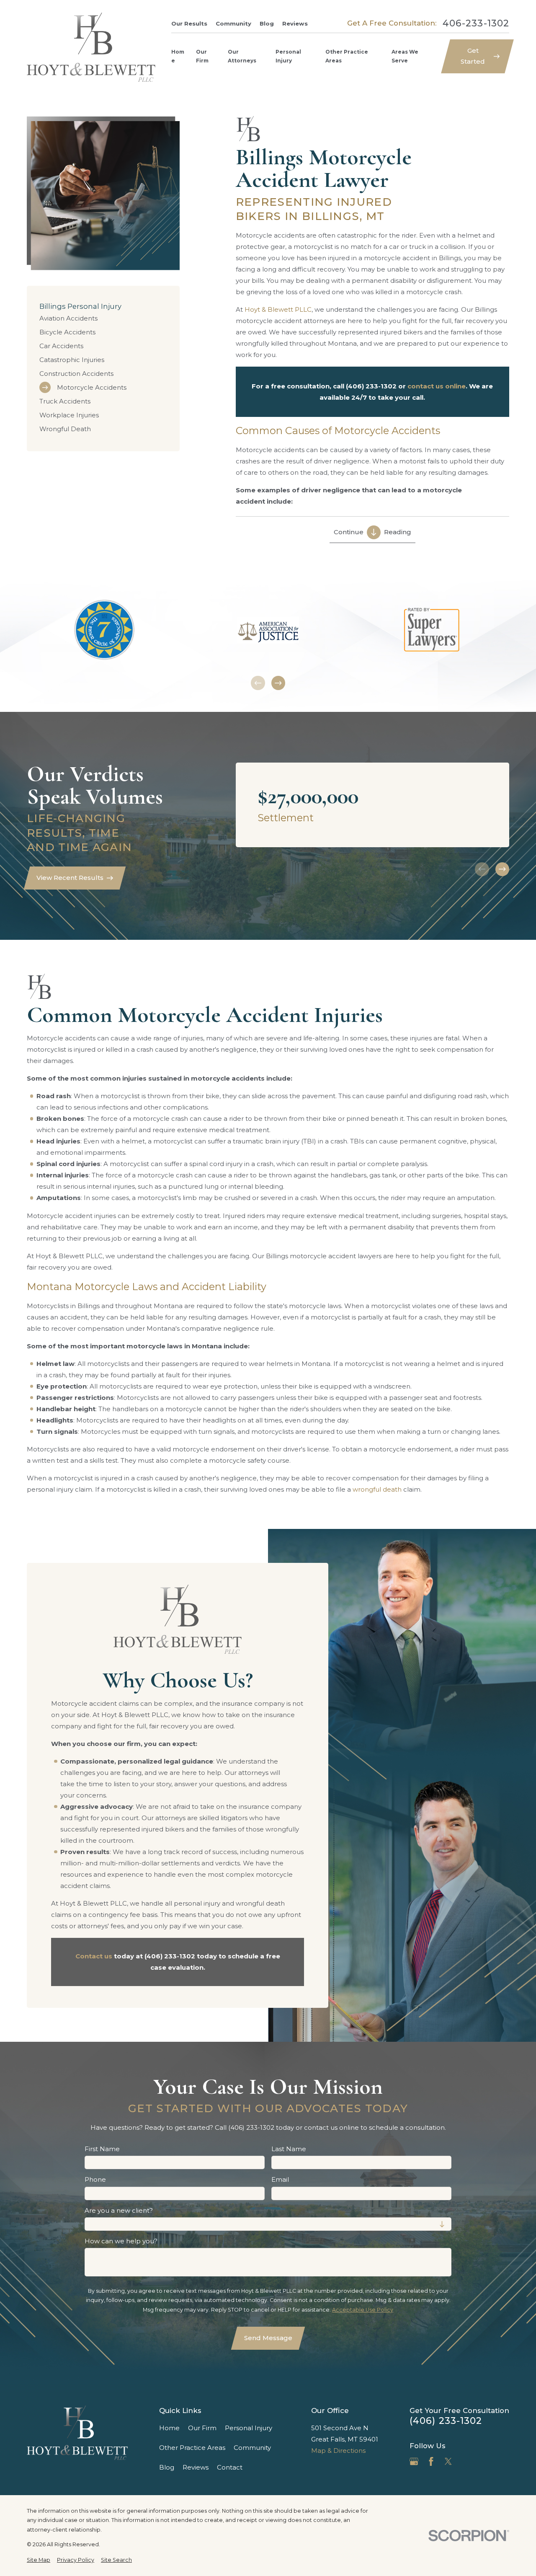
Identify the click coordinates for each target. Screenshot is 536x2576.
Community (233, 23)
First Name (102, 2149)
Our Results (189, 23)
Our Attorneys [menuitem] (242, 56)
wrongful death (377, 1489)
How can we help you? (121, 2241)
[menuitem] (103, 318)
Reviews (295, 23)
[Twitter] (448, 2461)
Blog (267, 23)
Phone (95, 2180)
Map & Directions (338, 2451)
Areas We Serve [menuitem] (405, 56)
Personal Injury (249, 2428)
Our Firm (202, 2428)
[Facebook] (431, 2461)
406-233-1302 (476, 23)
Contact (230, 2467)
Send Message (268, 2338)
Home (169, 2428)
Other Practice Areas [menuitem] (347, 56)
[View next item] (278, 683)
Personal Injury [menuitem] (288, 56)
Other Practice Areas (192, 2448)
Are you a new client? (119, 2211)
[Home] (91, 47)
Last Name (289, 2149)
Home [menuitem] (178, 56)
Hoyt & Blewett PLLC (278, 309)
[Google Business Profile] (414, 2461)
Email (280, 2180)
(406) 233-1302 (446, 2421)
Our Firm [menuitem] (202, 56)
